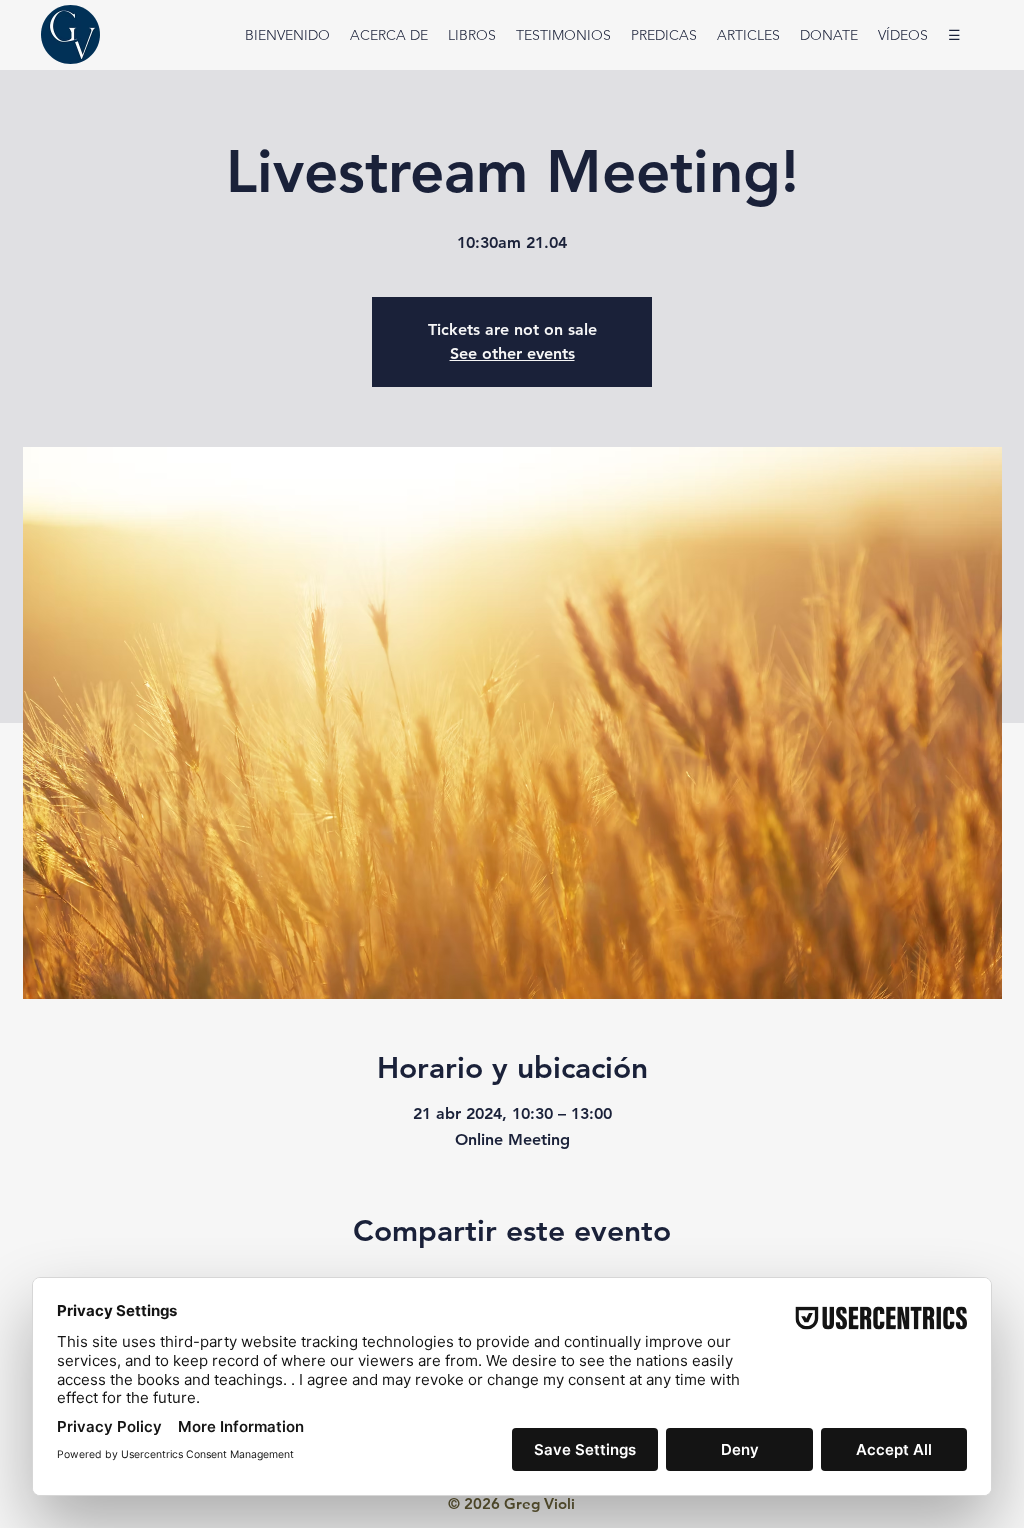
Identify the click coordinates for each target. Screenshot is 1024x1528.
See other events (512, 353)
